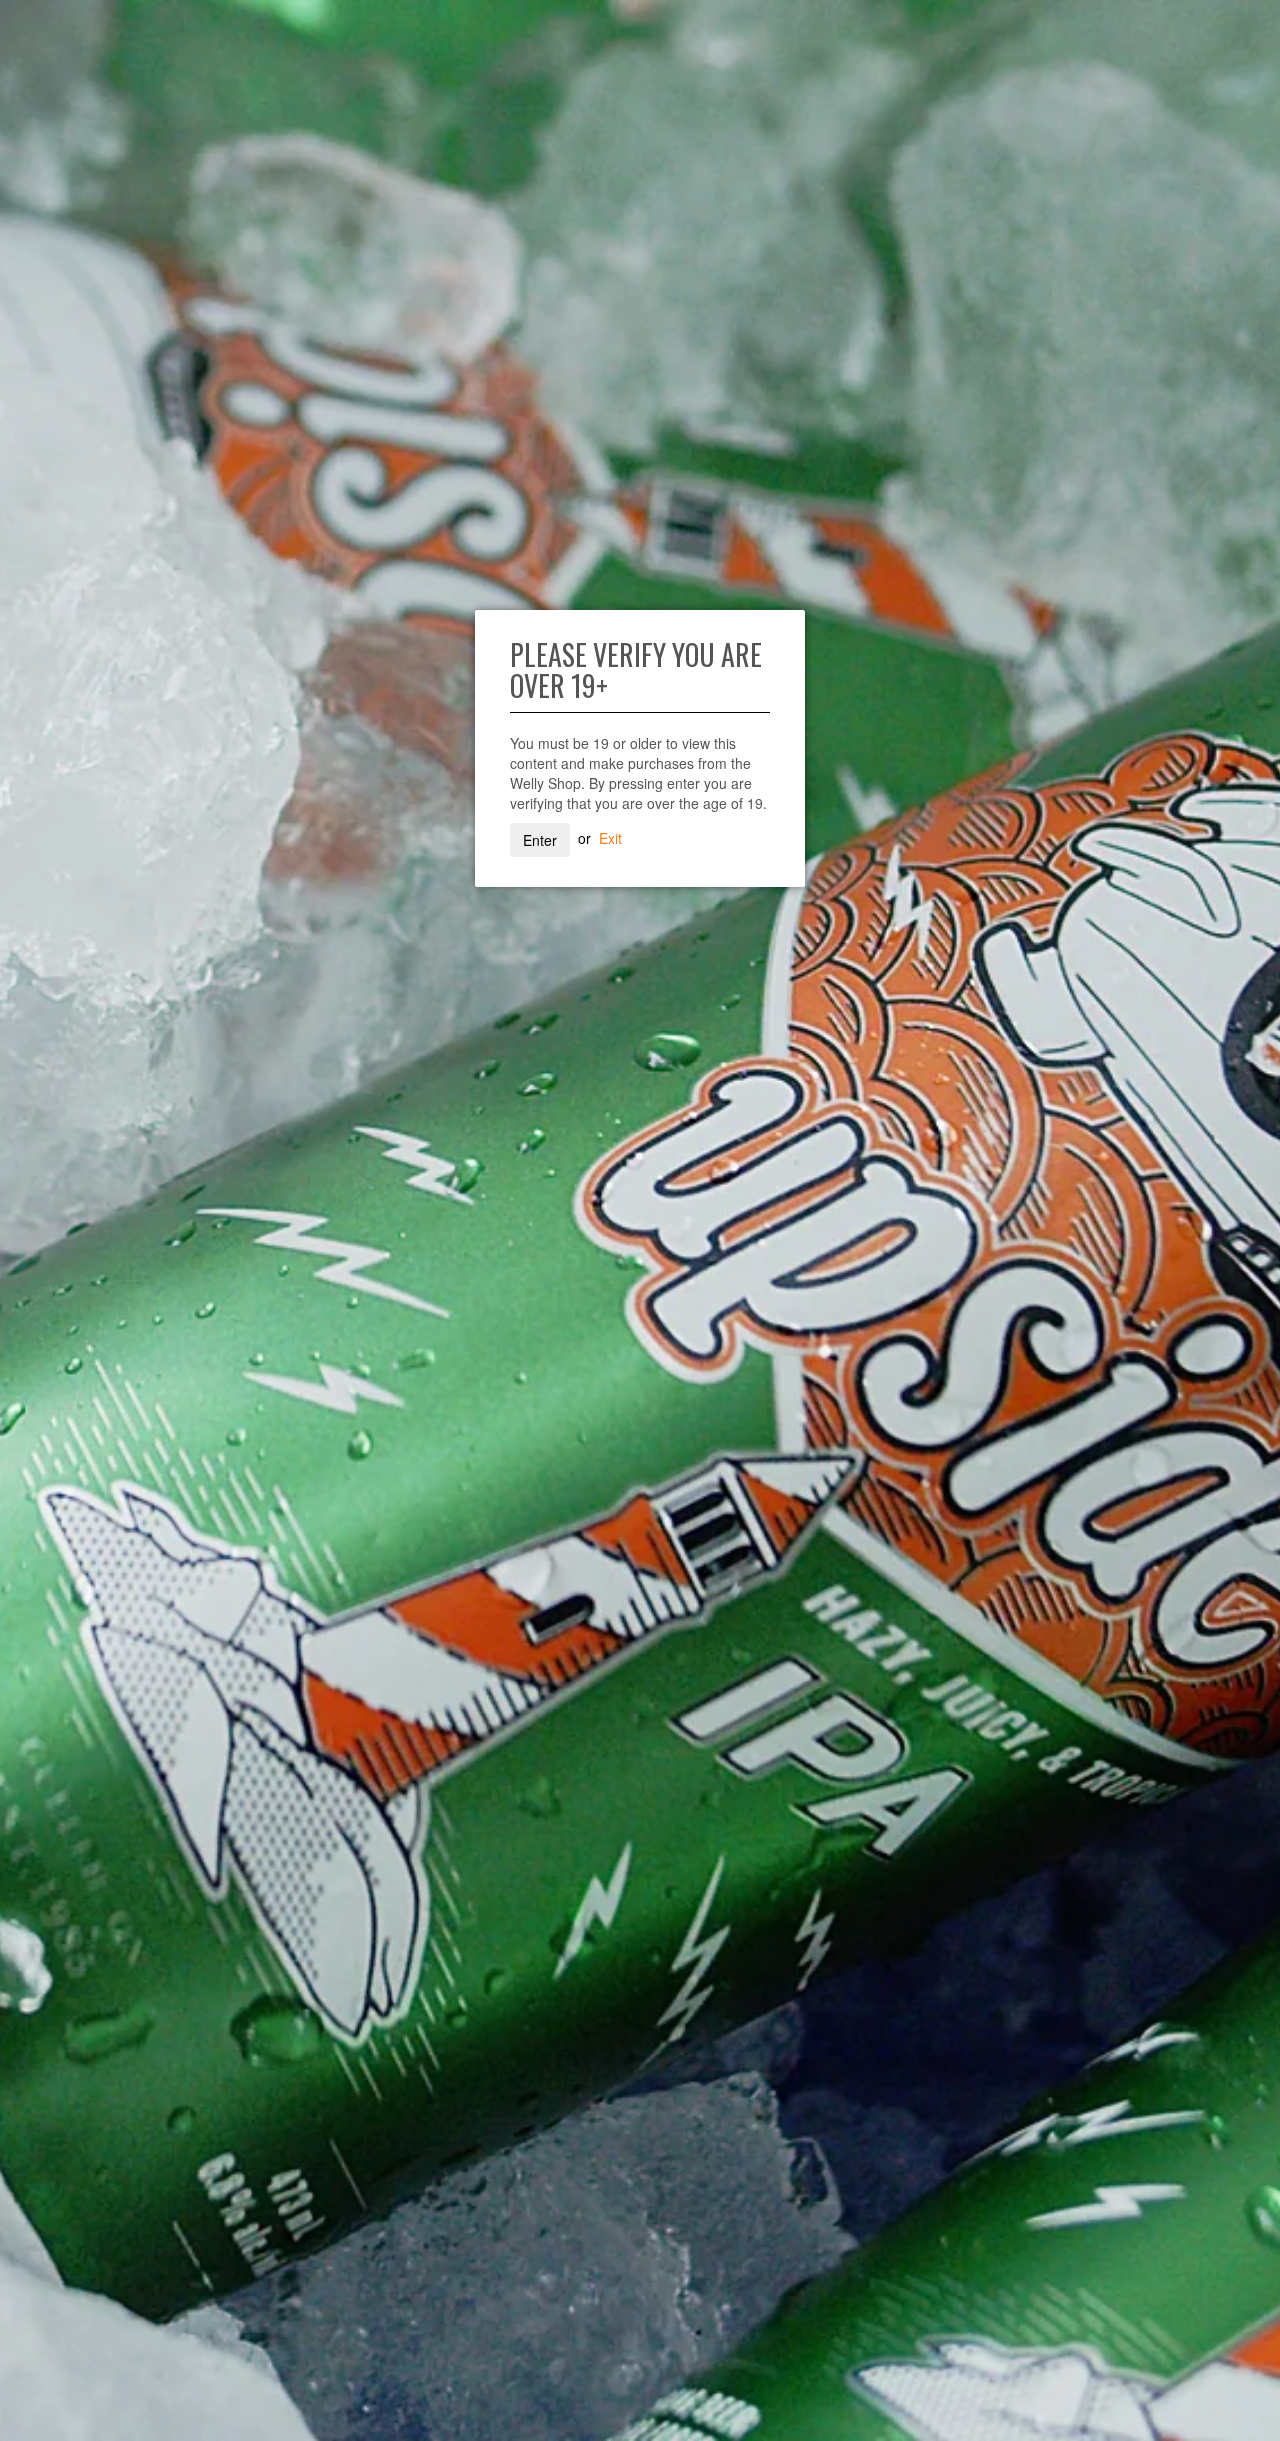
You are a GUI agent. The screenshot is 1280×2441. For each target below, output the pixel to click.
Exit (610, 838)
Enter (540, 840)
